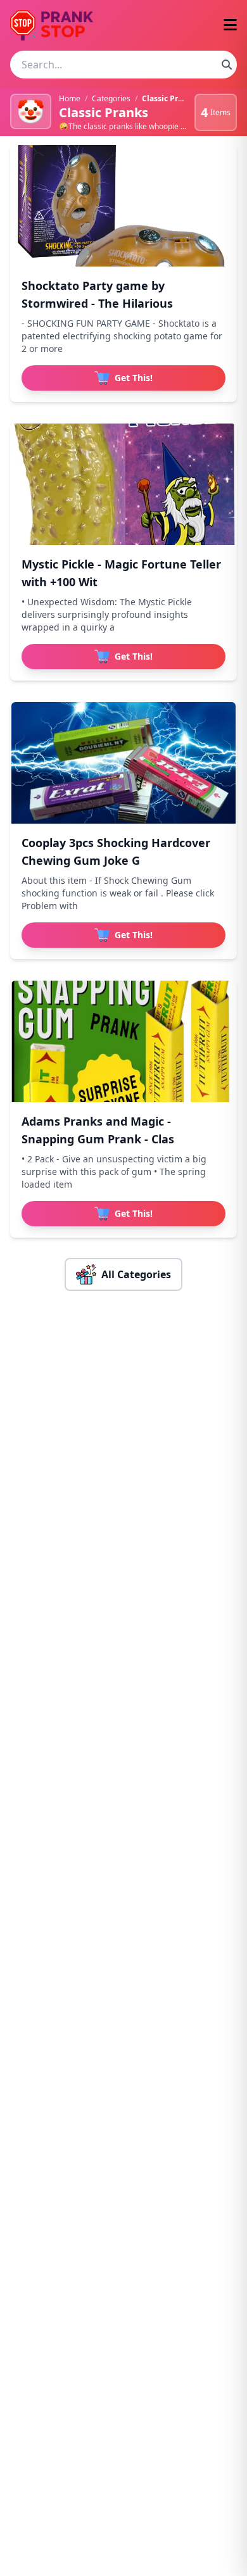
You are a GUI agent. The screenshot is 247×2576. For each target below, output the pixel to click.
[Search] (227, 65)
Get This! (134, 378)
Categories (111, 98)
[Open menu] (230, 26)
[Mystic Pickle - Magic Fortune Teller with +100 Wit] (123, 484)
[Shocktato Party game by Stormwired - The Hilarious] (123, 206)
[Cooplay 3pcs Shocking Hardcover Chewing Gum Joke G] (123, 763)
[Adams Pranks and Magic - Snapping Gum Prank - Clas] (123, 1041)
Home (70, 98)
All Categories (136, 1274)
